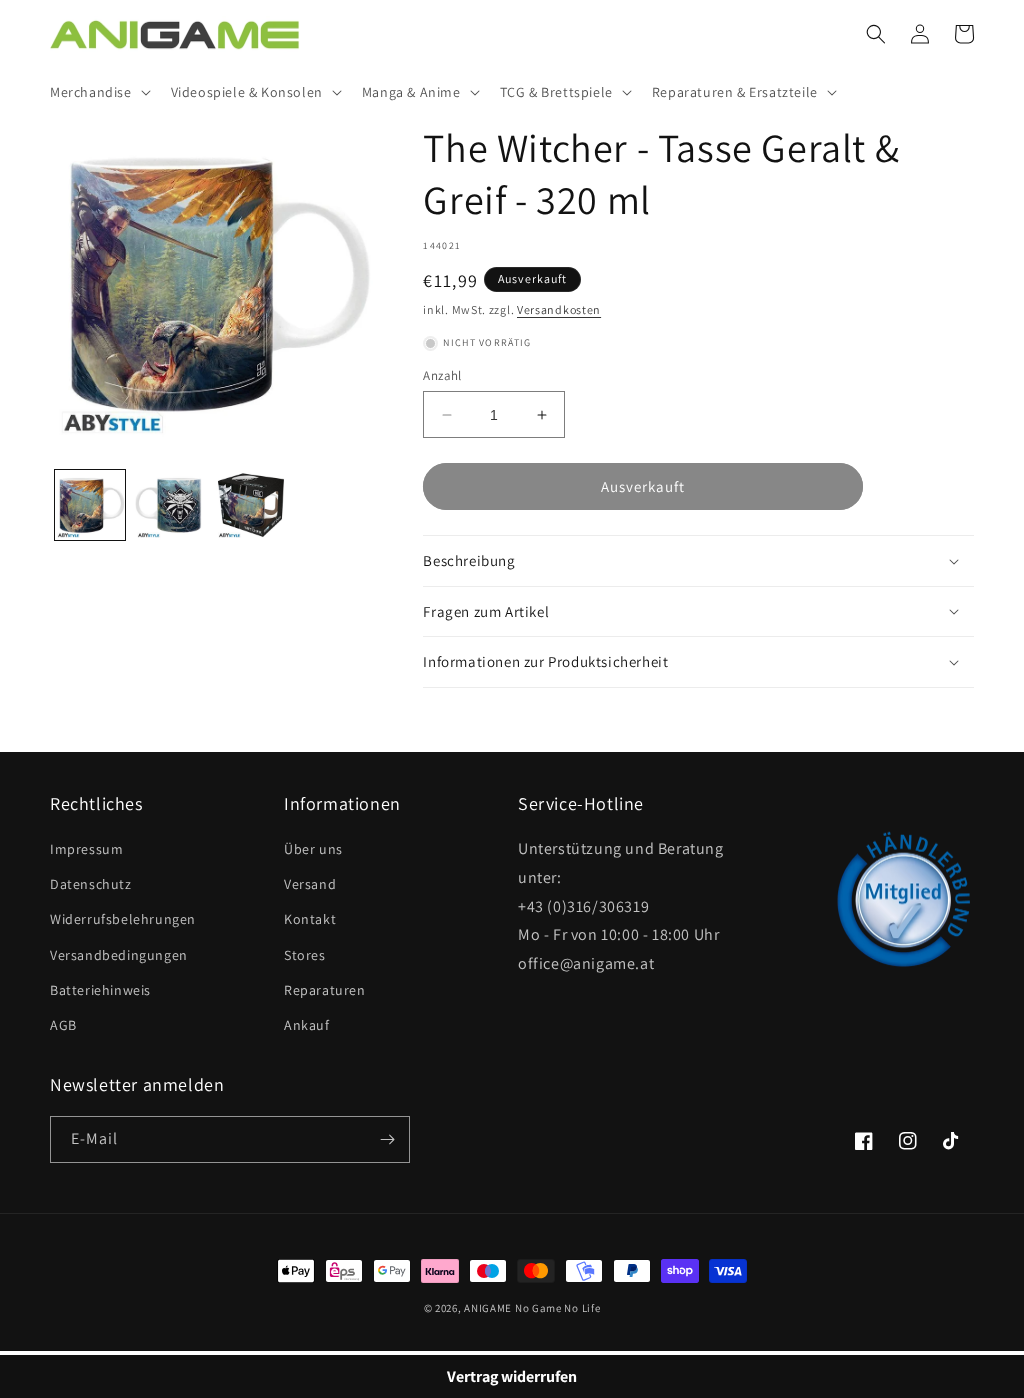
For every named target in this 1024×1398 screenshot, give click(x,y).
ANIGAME (488, 1308)
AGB (63, 1025)
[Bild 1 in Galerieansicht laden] (90, 505)
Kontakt (310, 919)
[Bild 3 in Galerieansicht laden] (251, 505)
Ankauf (307, 1025)
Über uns (313, 849)
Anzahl (442, 375)
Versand (310, 884)
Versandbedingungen (119, 955)
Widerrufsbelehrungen (123, 919)
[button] (98, 92)
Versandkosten (559, 309)
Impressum (86, 849)
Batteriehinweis (100, 990)
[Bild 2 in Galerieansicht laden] (170, 505)
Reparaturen (325, 990)
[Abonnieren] (387, 1139)
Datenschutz (91, 884)
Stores (305, 955)
